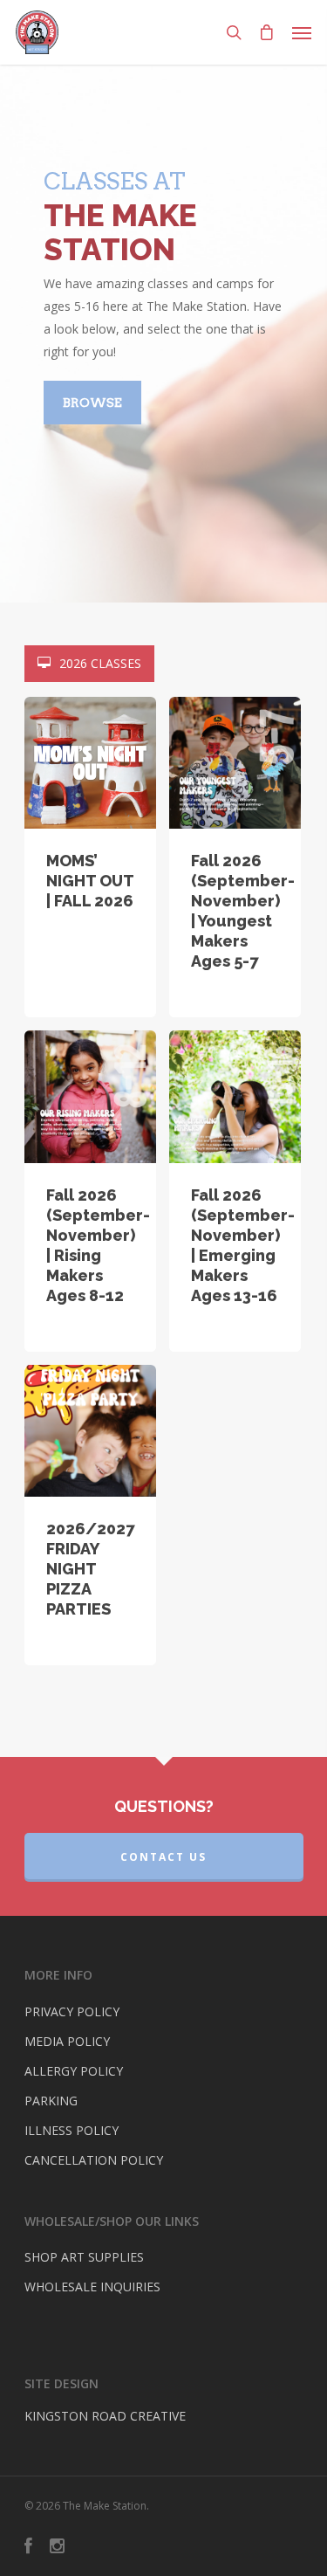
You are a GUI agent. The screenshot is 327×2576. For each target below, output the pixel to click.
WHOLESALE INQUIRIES (92, 2287)
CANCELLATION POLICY (94, 2160)
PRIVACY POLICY (72, 2011)
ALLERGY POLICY (74, 2071)
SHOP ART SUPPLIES (84, 2257)
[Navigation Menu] (302, 32)
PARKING (51, 2101)
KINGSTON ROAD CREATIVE (105, 2416)
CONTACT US (163, 1857)
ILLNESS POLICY (72, 2130)
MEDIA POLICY (67, 2041)
